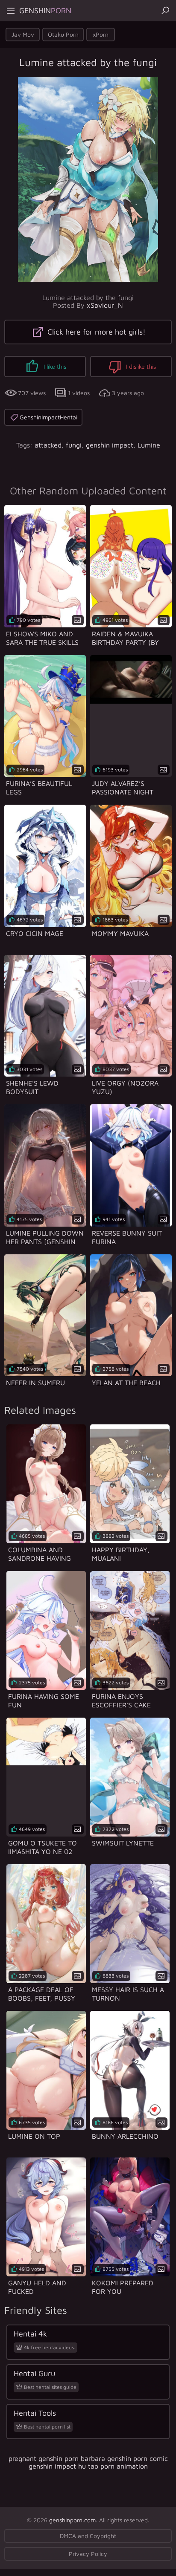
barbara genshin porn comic (124, 2458)
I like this (54, 366)
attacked (48, 445)
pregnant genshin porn (44, 2458)
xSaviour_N (105, 305)
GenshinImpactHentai (48, 417)
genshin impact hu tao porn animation (88, 2466)
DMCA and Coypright (88, 2536)
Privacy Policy (88, 2554)
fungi (74, 445)
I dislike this (140, 366)
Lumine (149, 445)
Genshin (45, 10)
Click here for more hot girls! (95, 332)
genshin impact (110, 445)
